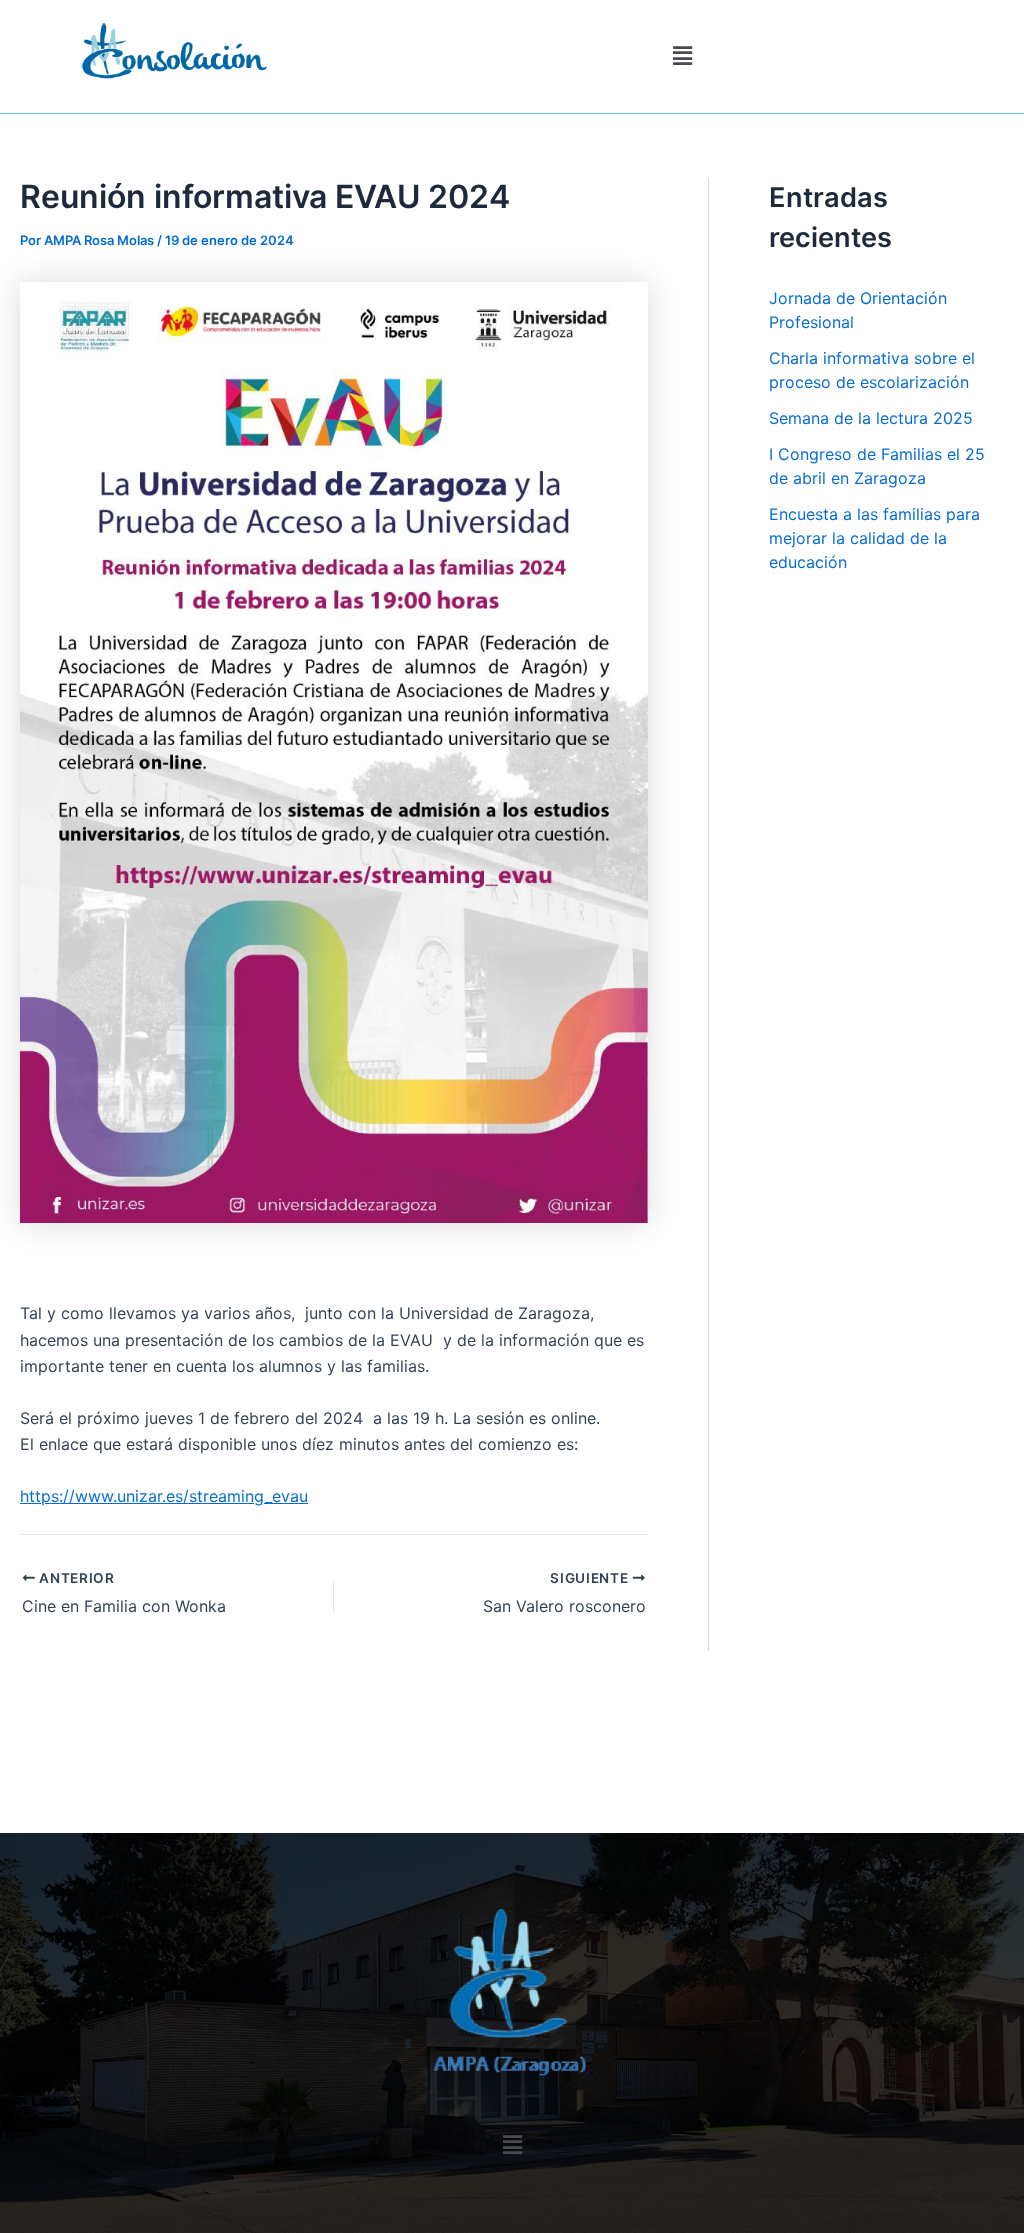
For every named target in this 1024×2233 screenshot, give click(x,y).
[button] (682, 56)
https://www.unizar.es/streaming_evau (164, 1496)
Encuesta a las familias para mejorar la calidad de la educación (874, 538)
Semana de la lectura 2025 (871, 418)
